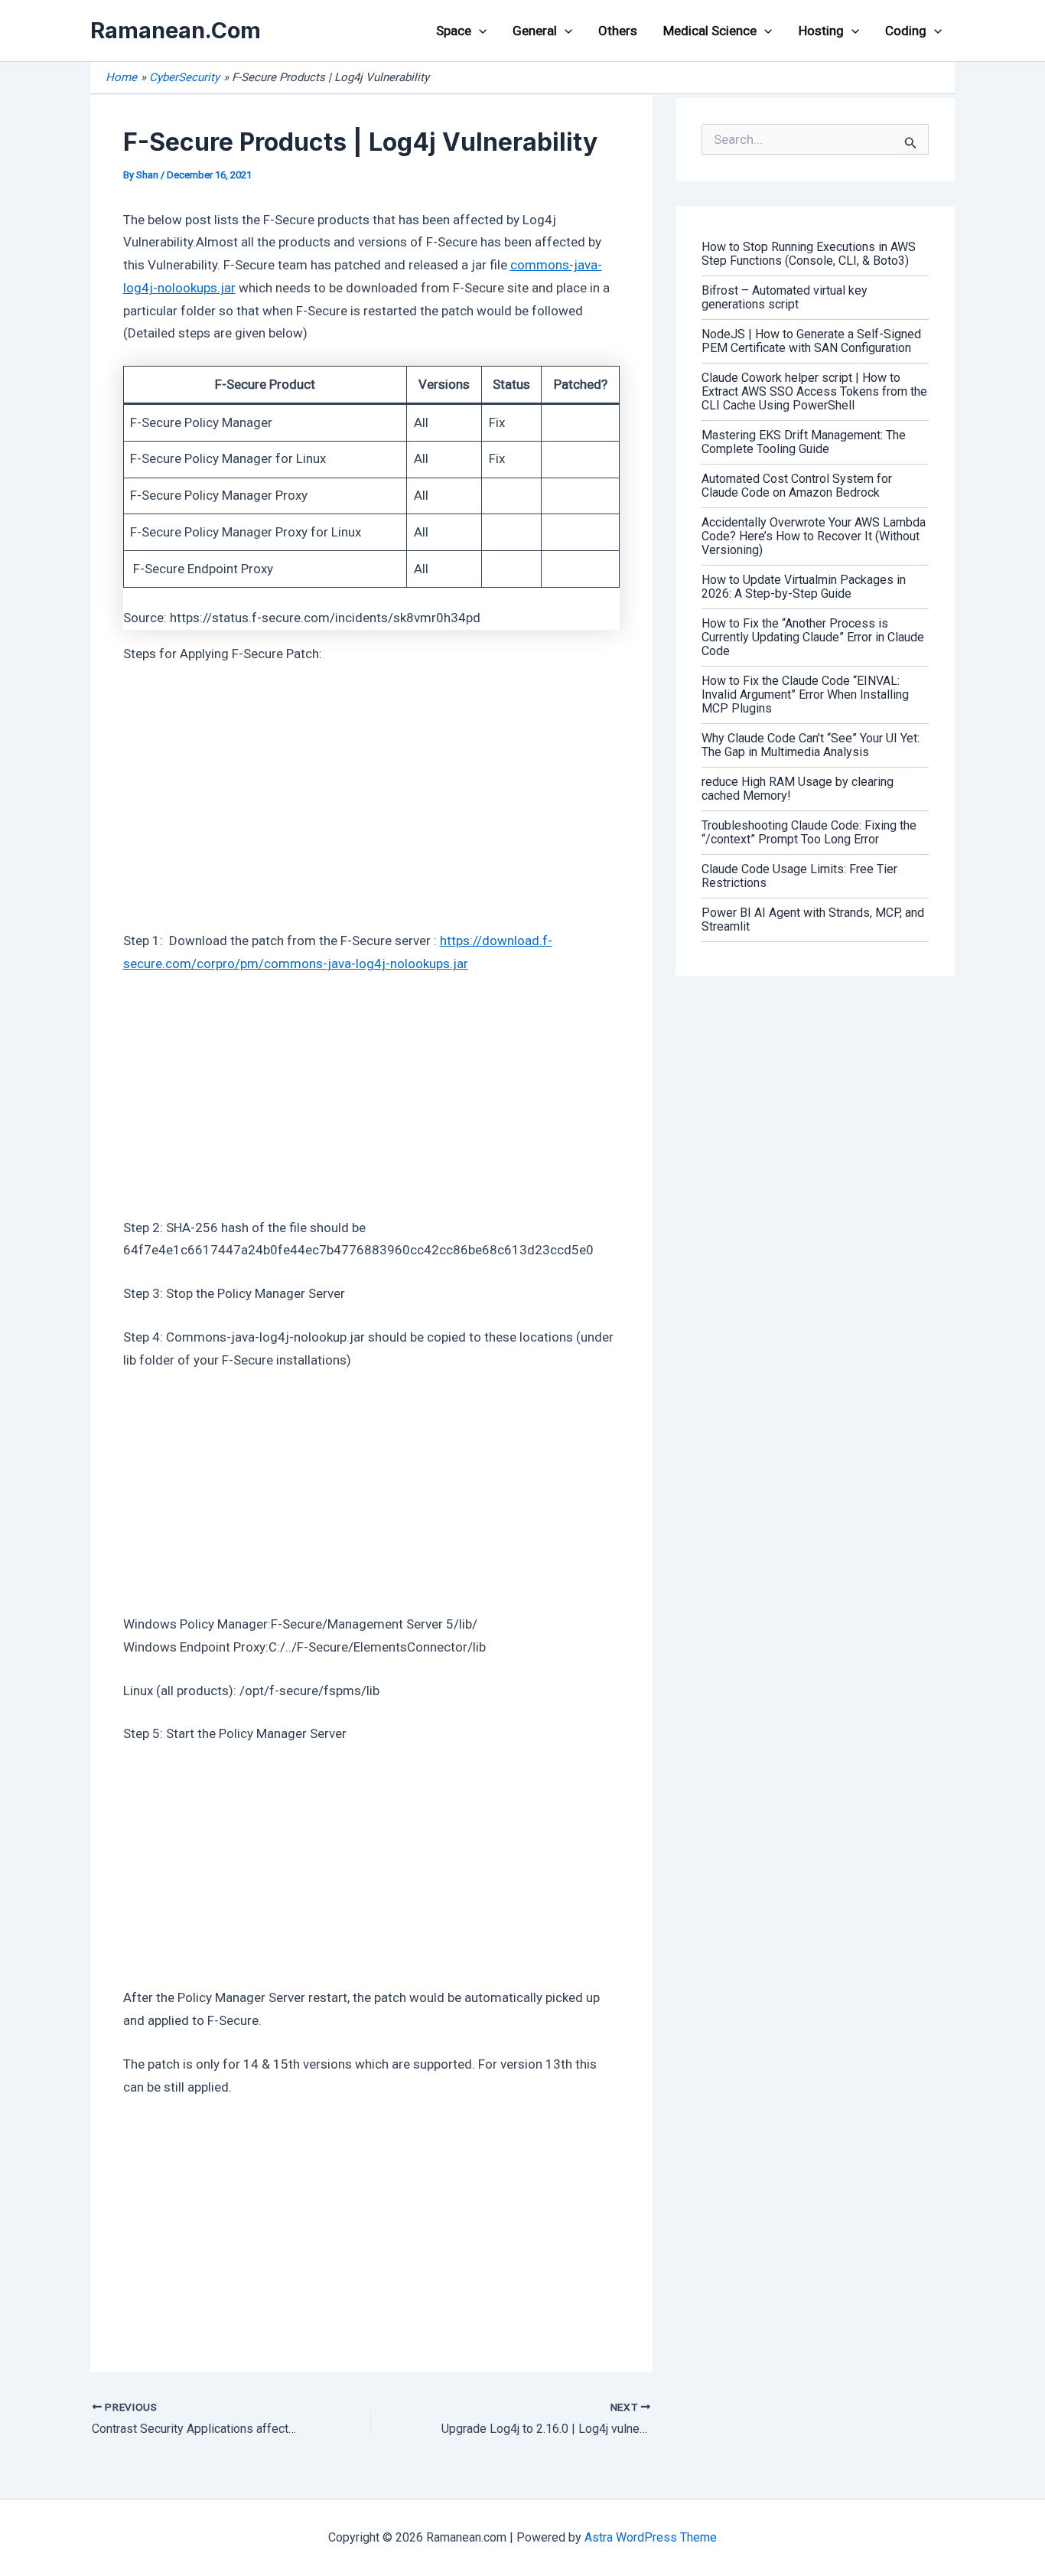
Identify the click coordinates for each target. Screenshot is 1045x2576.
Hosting (821, 31)
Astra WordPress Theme (651, 2537)
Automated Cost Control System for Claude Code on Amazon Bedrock (797, 486)
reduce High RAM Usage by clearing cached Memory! (798, 789)
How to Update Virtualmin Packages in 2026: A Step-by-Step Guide (804, 587)
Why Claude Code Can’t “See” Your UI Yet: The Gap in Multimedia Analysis (811, 745)
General (535, 31)
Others (618, 31)
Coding (906, 31)
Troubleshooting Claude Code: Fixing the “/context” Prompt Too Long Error (809, 832)
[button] (479, 31)
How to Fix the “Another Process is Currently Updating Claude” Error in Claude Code (813, 637)
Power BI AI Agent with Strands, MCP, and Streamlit (813, 920)
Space (454, 31)
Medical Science (710, 31)
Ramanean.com (176, 30)
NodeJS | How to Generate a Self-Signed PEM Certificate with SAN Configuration (811, 341)
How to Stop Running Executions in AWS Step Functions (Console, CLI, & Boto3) (809, 254)
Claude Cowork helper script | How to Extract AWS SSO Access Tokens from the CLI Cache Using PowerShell (814, 391)
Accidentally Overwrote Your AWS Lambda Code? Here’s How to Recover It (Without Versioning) (814, 536)
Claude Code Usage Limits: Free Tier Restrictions (799, 876)
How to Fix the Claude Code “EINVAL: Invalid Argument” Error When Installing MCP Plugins (805, 695)
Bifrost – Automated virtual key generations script (785, 297)
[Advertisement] (372, 794)
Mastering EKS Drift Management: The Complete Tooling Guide (804, 442)
